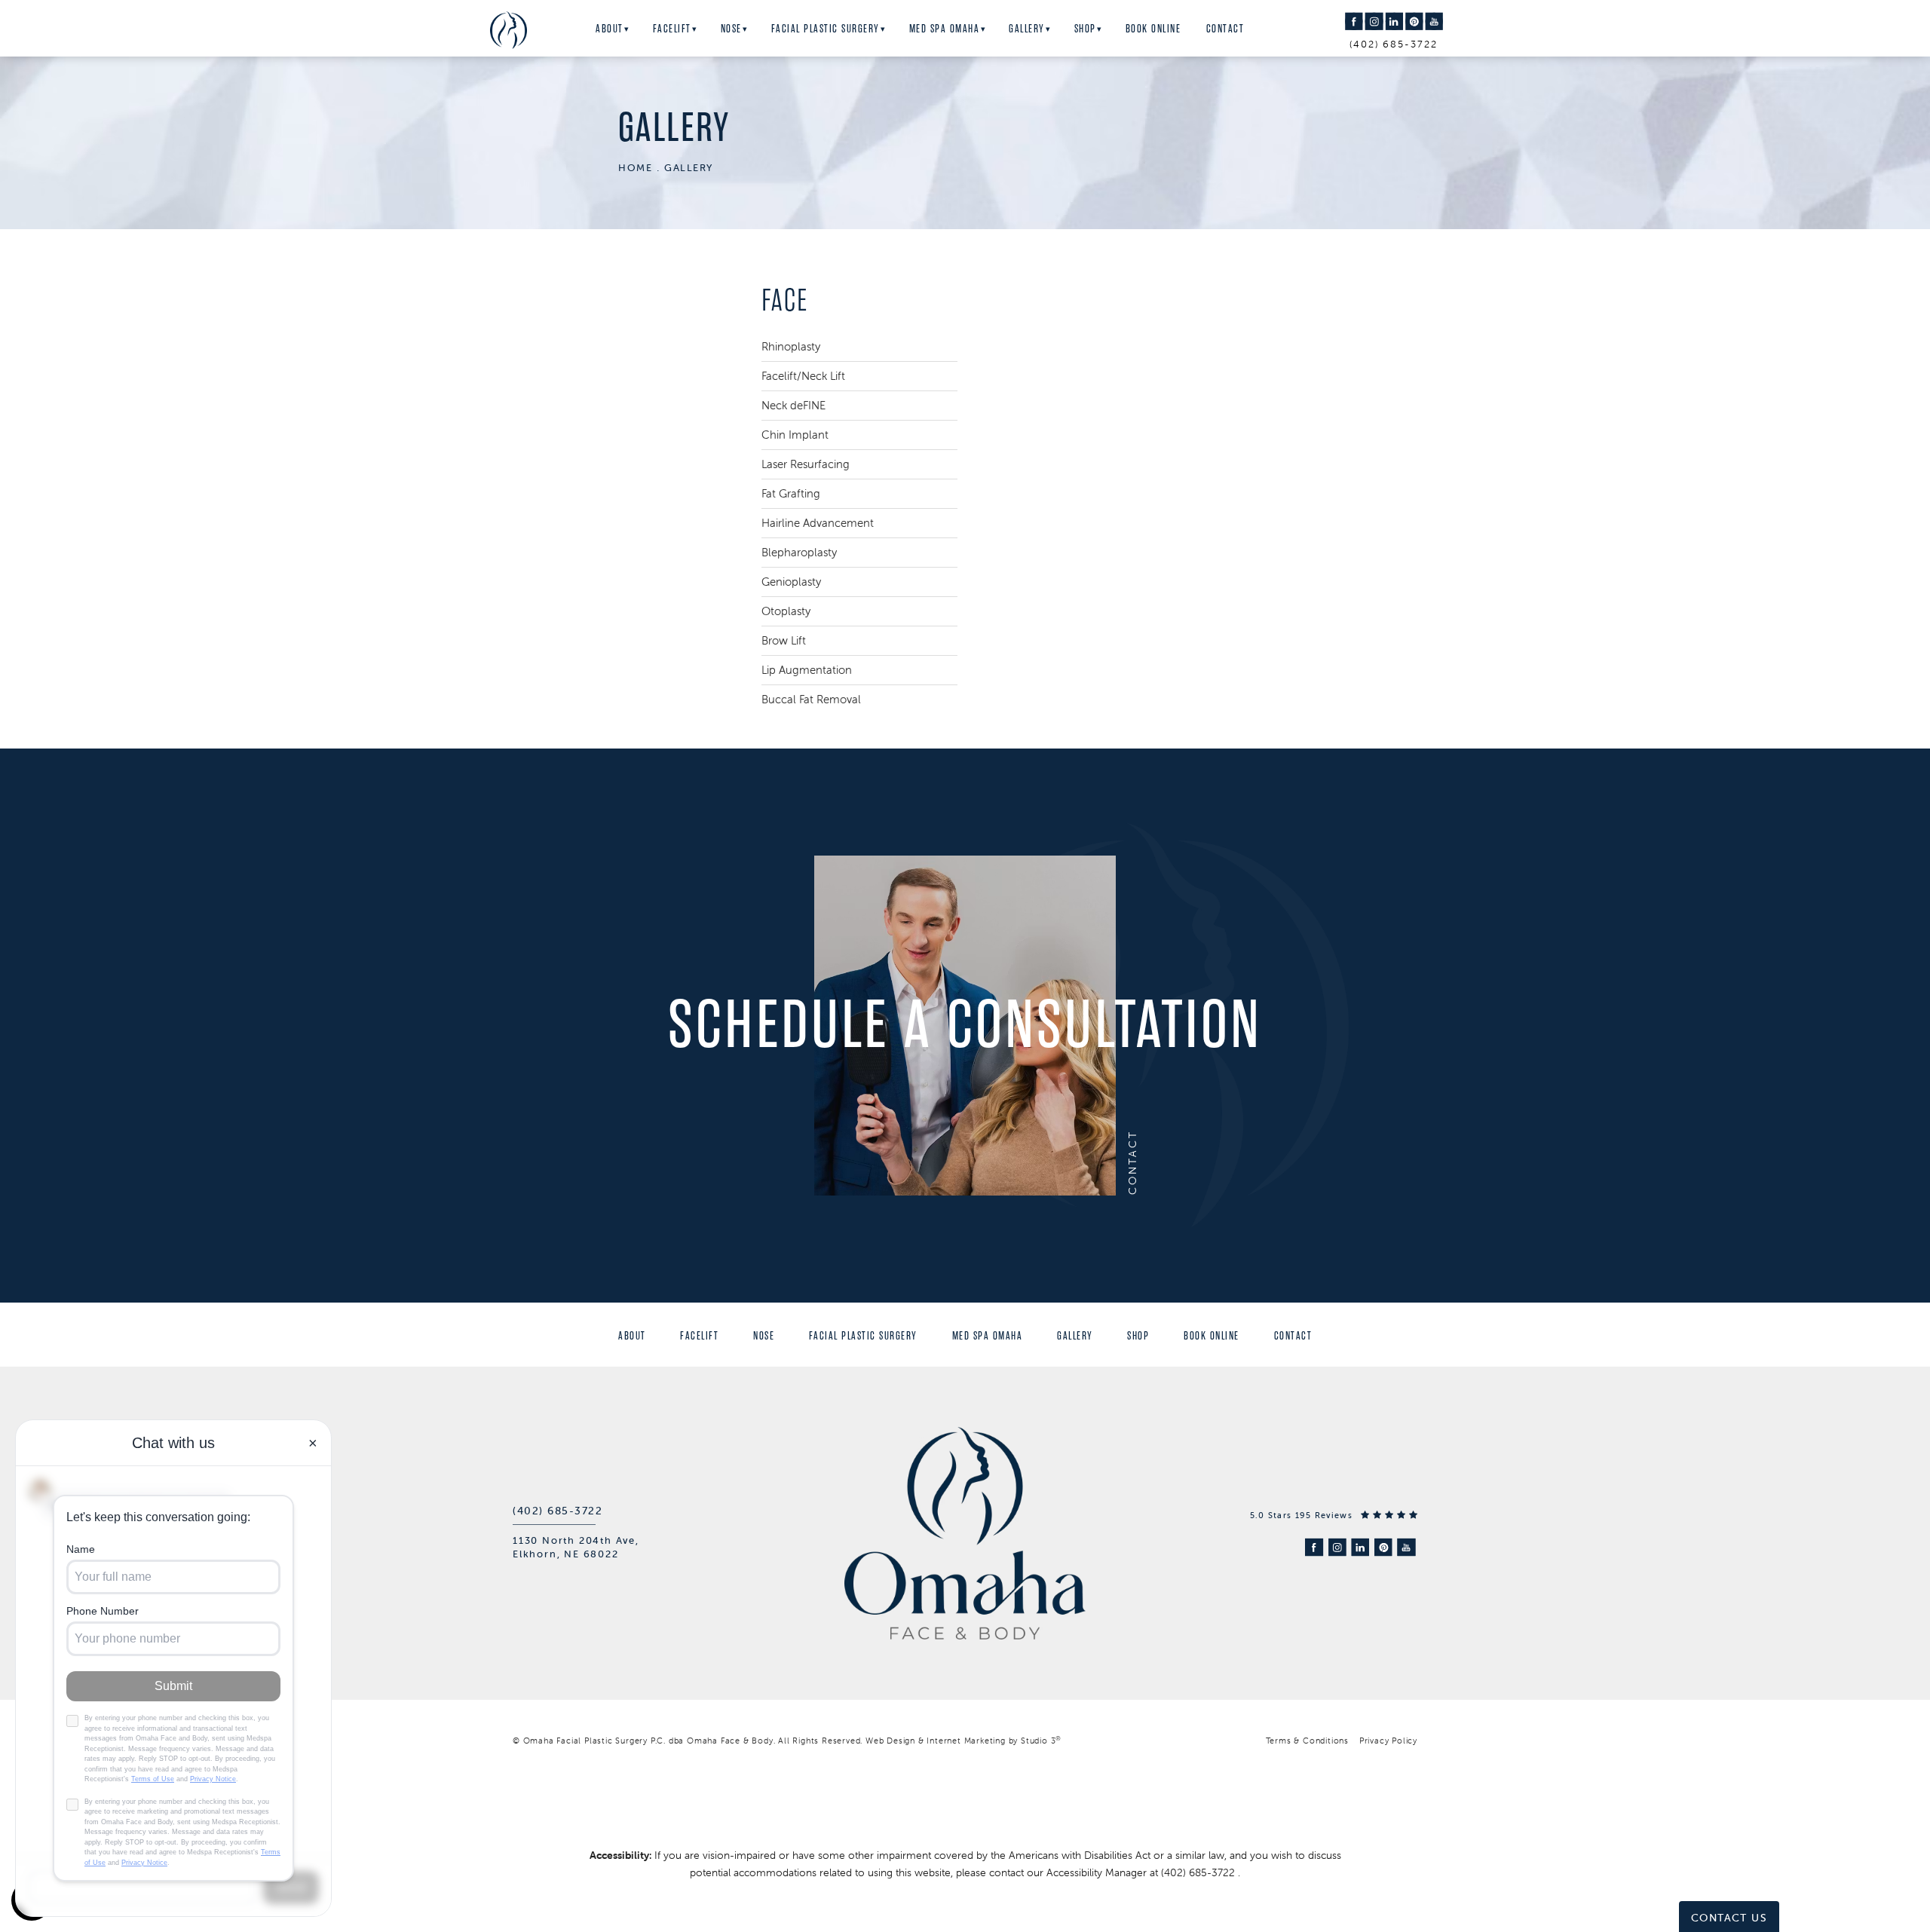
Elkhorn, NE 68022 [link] (566, 1554)
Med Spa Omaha (945, 29)
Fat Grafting (791, 493)
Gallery (1027, 29)
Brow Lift (784, 640)
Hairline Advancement (818, 523)
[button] (1354, 21)
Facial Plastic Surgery (826, 29)
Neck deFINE (793, 405)
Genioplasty (791, 582)
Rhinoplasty (791, 346)
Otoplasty (786, 611)
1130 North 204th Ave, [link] (576, 1540)
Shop (1085, 29)
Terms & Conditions (1307, 1741)
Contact (1225, 29)
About (610, 29)
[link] (558, 1511)
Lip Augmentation (807, 670)
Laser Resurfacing (806, 464)
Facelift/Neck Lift (803, 376)
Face (785, 300)
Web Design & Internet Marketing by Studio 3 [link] (963, 1741)
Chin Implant (795, 435)
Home (635, 168)
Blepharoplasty (799, 552)
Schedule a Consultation (965, 1025)
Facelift (672, 29)
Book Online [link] (1153, 29)
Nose (731, 29)
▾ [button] (627, 29)
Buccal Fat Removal (811, 699)
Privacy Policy (1388, 1741)
